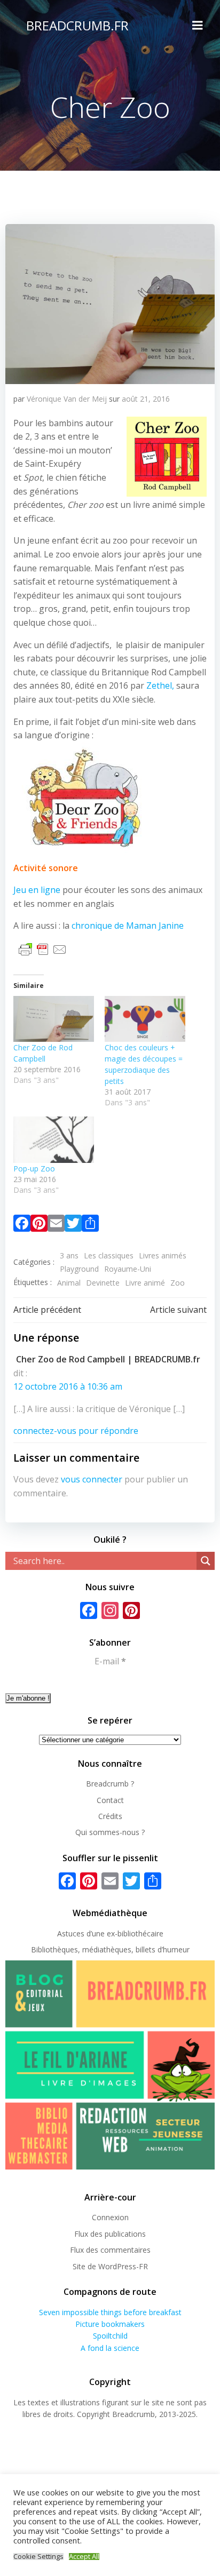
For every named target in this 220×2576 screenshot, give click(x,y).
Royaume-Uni (128, 1269)
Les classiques (109, 1255)
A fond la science (110, 2348)
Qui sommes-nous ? (110, 1832)
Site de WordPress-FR (110, 2266)
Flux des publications (110, 2234)
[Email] (56, 1225)
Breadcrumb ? (110, 1784)
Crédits (110, 1816)
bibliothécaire (140, 1933)
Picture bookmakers (110, 2324)
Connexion (110, 2217)
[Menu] (198, 26)
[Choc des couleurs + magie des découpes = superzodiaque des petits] (145, 1019)
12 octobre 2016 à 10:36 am (68, 1386)
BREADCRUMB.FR (77, 25)
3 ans (69, 1255)
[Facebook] (22, 1225)
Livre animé (145, 1283)
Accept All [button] (84, 2557)
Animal (69, 1283)
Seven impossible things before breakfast (110, 2312)
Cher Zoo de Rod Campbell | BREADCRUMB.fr (108, 1359)
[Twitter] (73, 1225)
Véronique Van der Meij (67, 399)
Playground (79, 1269)
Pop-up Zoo (34, 1169)
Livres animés (163, 1255)
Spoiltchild (110, 2336)
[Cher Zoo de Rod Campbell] (54, 1019)
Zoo (178, 1283)
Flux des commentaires (110, 2250)
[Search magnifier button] (206, 1561)
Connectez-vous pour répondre (76, 1431)
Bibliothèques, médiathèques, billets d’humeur (110, 1949)
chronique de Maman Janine (128, 926)
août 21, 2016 (146, 399)
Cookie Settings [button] (38, 2557)
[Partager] (90, 1225)
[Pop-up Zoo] (54, 1139)
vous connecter (92, 1479)
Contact (110, 1800)
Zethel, (160, 685)
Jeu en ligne (37, 890)
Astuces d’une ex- (87, 1933)
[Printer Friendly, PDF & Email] (43, 949)
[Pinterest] (39, 1225)
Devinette (103, 1283)
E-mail (110, 1661)
